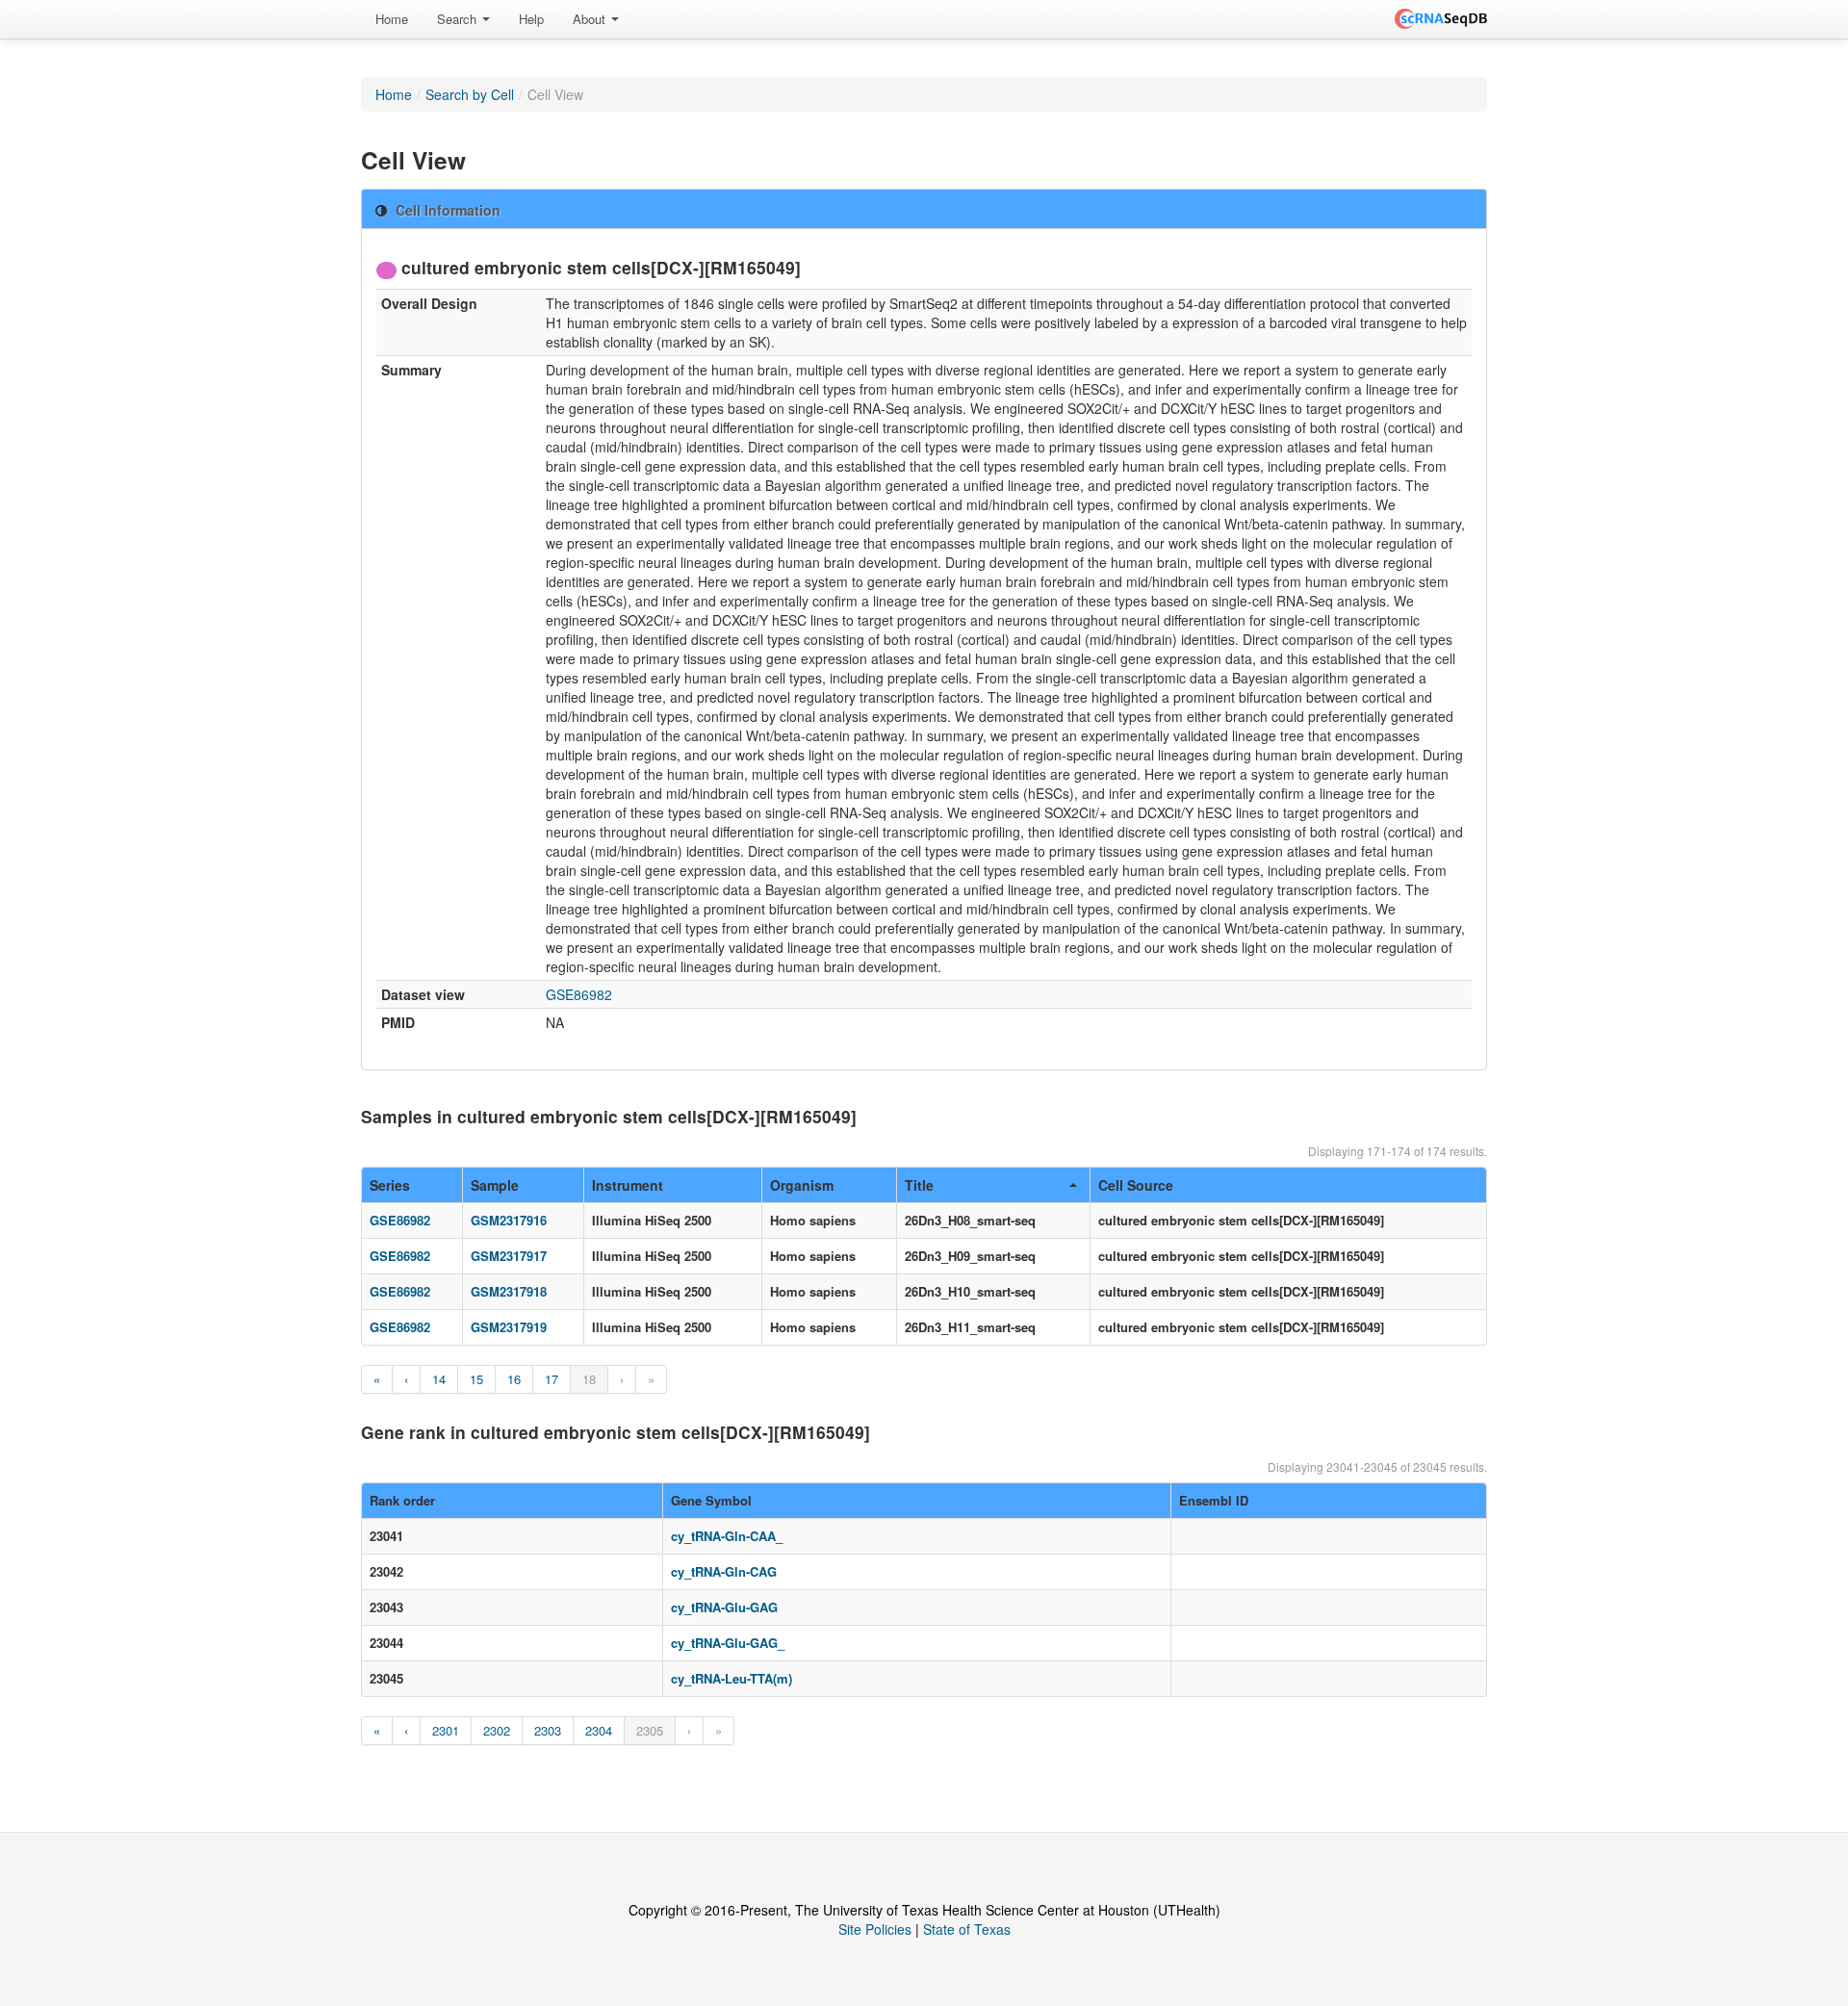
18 (589, 1379)
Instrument (628, 1185)
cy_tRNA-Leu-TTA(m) (731, 1678)
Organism (802, 1185)
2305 (650, 1730)
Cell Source (1136, 1185)
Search (459, 19)
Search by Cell (470, 94)
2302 (497, 1730)
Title (919, 1185)
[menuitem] (392, 19)
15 (476, 1379)
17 (552, 1379)
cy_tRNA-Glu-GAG (724, 1607)
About (591, 19)
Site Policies (875, 1929)
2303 (548, 1730)
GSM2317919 (509, 1327)
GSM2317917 (509, 1256)
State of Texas (967, 1929)
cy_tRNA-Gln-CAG (724, 1571)
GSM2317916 (509, 1220)
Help (531, 19)
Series (390, 1185)
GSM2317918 (509, 1291)
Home (392, 19)
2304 (599, 1730)
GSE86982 (579, 994)
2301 (446, 1730)
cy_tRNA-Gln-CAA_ (727, 1536)
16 (514, 1379)
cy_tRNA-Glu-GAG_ (728, 1643)
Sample (495, 1185)
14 (439, 1379)
